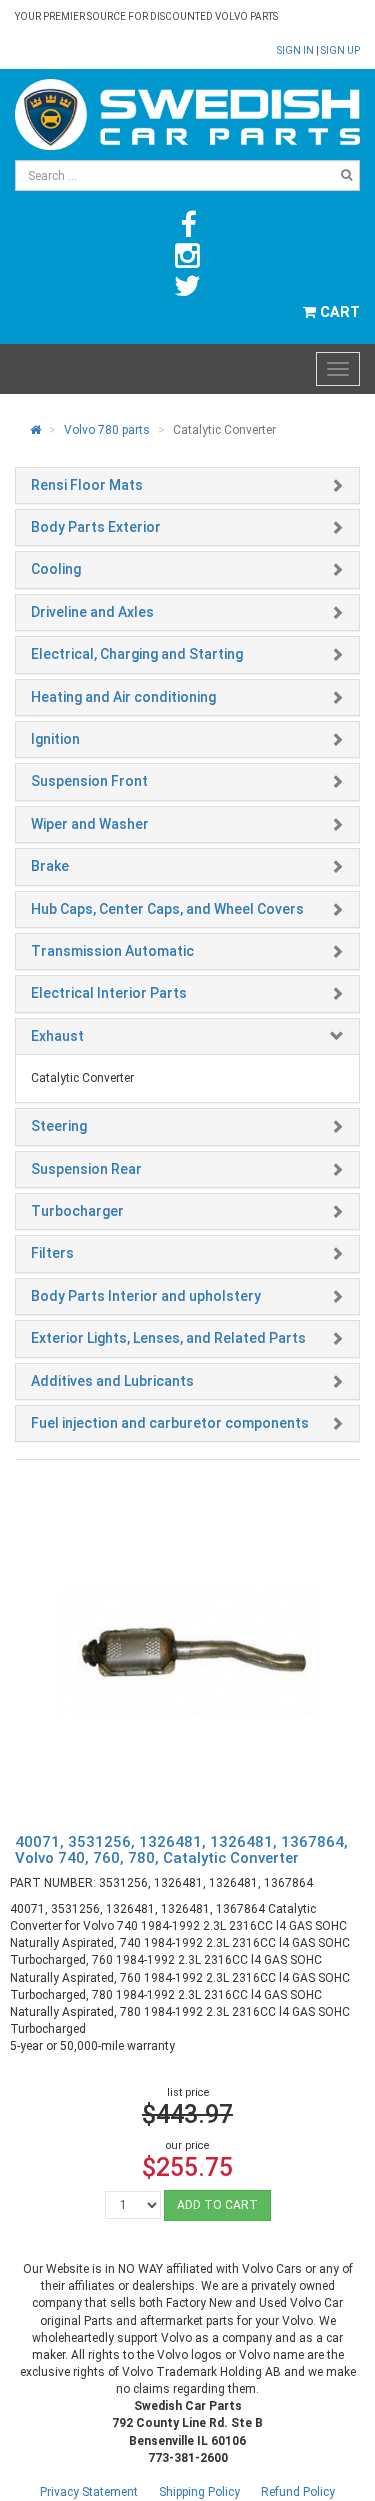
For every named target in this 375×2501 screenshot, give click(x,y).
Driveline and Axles (92, 612)
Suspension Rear (86, 1169)
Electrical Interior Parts (109, 993)
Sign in (296, 50)
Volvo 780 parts (107, 430)
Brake (50, 866)
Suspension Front (89, 781)
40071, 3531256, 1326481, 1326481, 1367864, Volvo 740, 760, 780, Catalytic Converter (181, 1850)
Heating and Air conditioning (123, 697)
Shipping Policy (199, 2492)
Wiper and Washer (90, 824)
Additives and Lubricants (112, 1381)
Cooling (56, 569)
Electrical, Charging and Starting (137, 654)
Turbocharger (77, 1211)
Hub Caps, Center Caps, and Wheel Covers (167, 909)
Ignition (55, 739)
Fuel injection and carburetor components (170, 1423)
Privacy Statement (89, 2492)
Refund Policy (298, 2492)
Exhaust (57, 1036)
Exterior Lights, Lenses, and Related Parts (168, 1338)
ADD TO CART (217, 2205)
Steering (59, 1126)
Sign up (340, 50)
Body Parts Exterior (96, 527)
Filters (52, 1253)
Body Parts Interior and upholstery (146, 1296)
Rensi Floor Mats (87, 485)
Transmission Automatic (112, 951)
